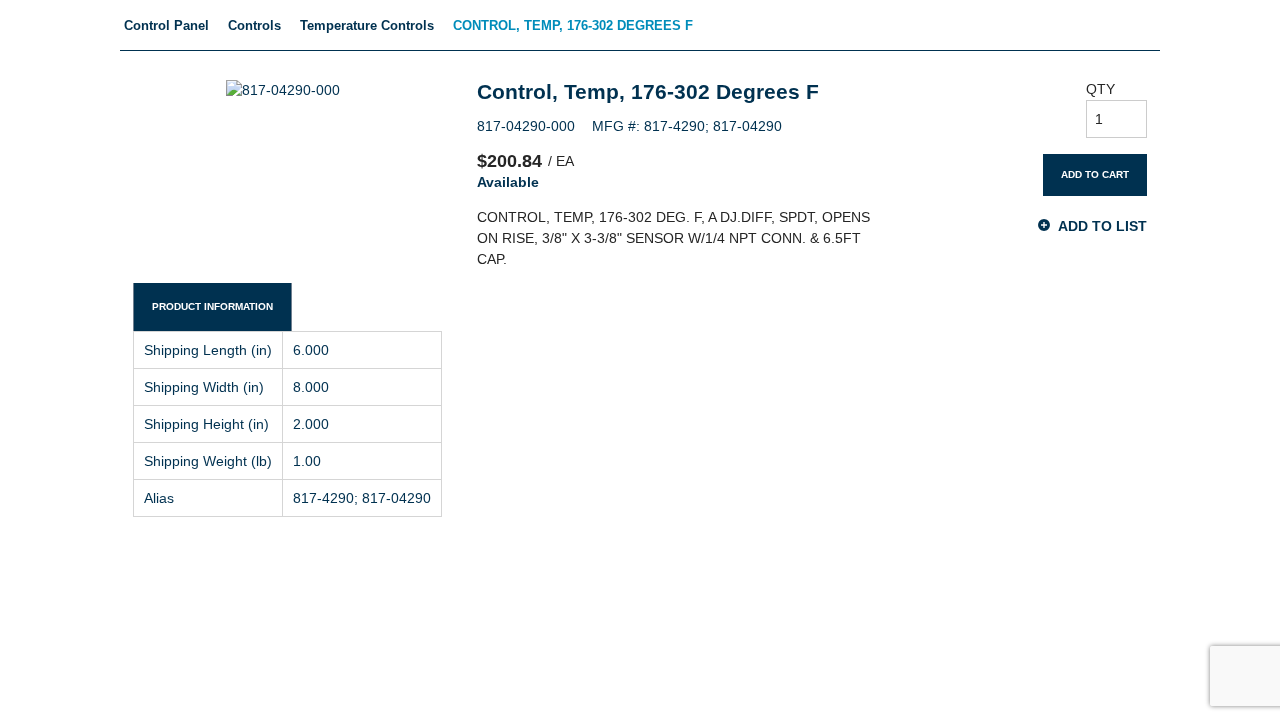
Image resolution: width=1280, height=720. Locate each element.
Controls (254, 25)
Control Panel (166, 25)
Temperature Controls (367, 25)
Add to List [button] (1102, 225)
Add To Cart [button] (1095, 174)
